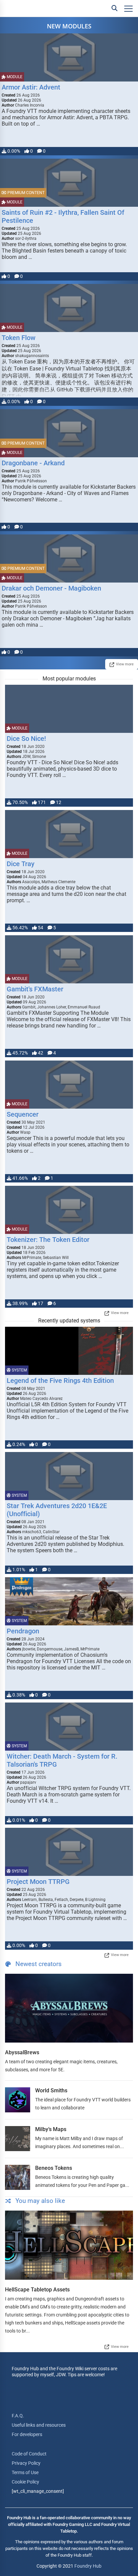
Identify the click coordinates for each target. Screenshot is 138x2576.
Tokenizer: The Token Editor (48, 1240)
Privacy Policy (26, 2463)
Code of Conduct (29, 2454)
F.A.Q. (18, 2416)
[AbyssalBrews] (69, 2008)
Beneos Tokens (54, 2168)
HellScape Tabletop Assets (37, 2290)
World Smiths (51, 2090)
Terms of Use (25, 2472)
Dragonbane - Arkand (33, 463)
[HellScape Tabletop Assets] (69, 2245)
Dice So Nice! (26, 739)
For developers (27, 2434)
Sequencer (23, 1114)
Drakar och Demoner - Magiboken (51, 588)
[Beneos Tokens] (18, 2177)
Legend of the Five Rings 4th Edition (60, 1381)
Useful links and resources (39, 2425)
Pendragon (23, 1631)
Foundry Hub (88, 2566)
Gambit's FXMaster (35, 989)
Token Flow (19, 338)
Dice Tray (21, 864)
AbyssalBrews (22, 2052)
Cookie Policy (25, 2482)
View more (125, 664)
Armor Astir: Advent (31, 87)
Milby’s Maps (51, 2129)
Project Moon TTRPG (38, 1882)
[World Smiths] (18, 2100)
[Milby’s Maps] (18, 2139)
